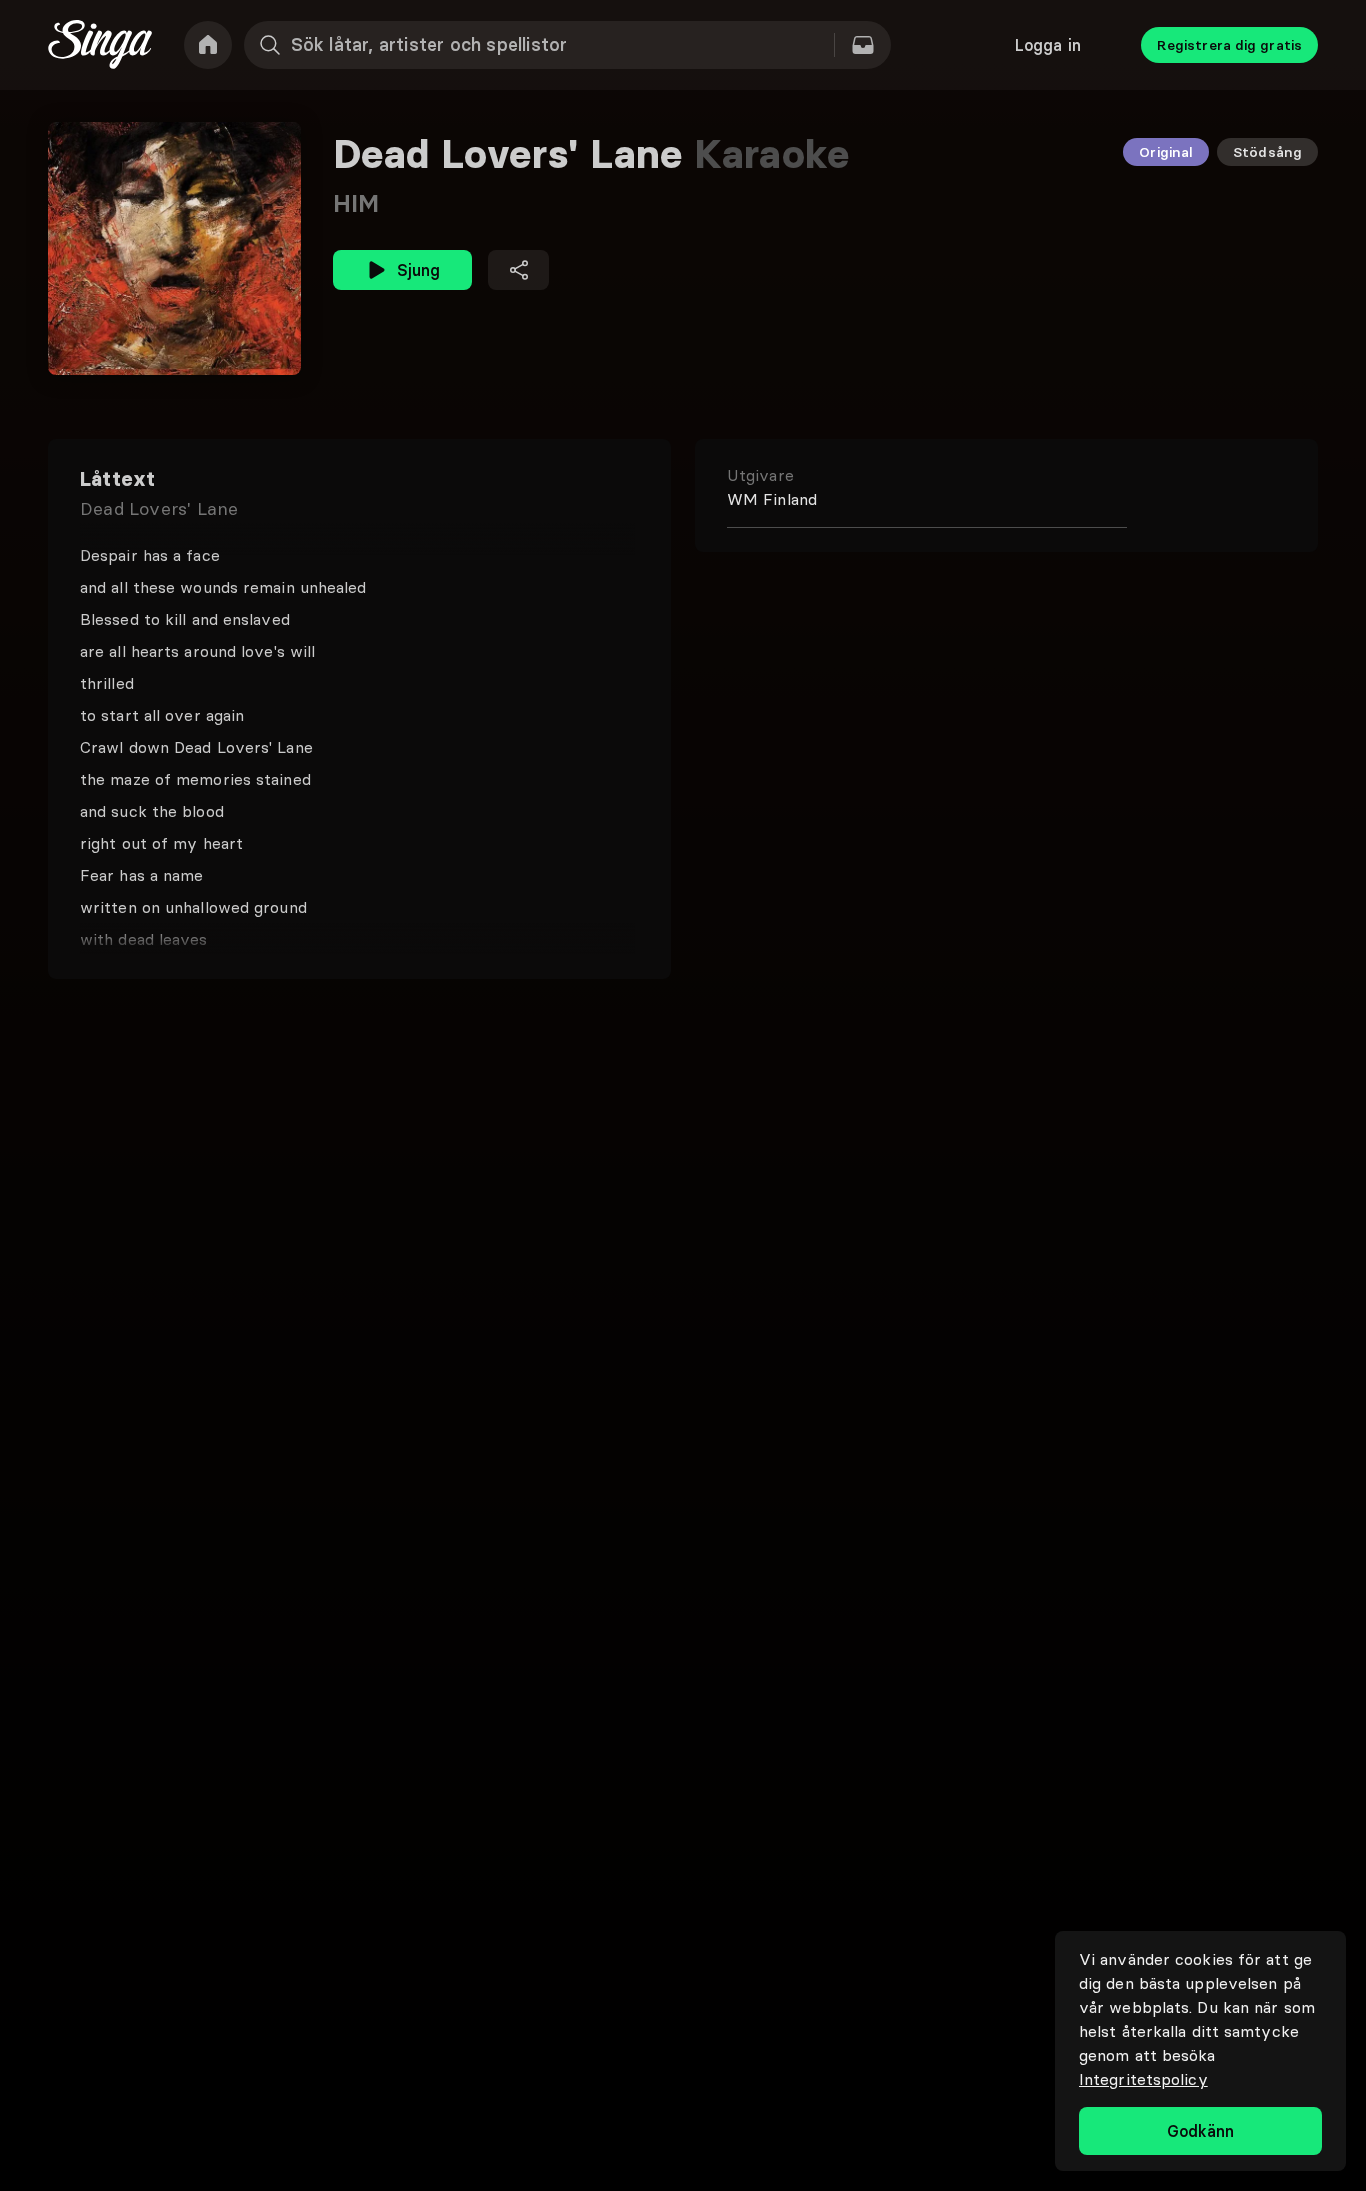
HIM (356, 203)
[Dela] (518, 270)
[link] (208, 45)
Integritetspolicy (1143, 2079)
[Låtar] (863, 45)
